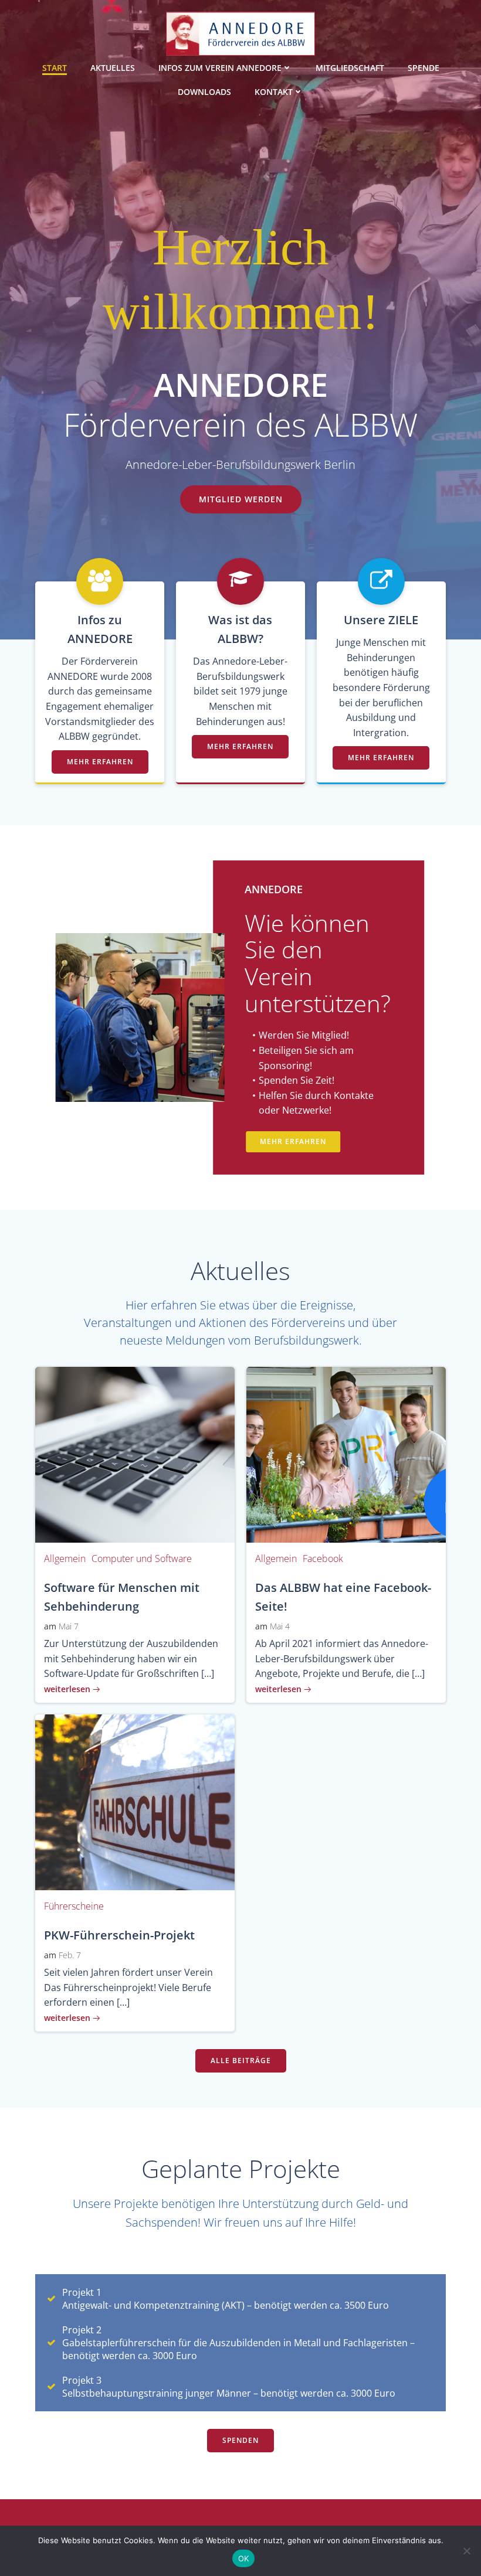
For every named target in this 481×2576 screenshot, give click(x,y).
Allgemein (65, 1558)
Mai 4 (280, 1626)
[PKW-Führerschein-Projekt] (135, 1801)
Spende (424, 68)
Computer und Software (142, 1558)
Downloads (204, 92)
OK (244, 2558)
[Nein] (466, 2551)
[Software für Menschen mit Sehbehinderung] (135, 1454)
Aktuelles (113, 68)
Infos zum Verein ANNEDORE (220, 68)
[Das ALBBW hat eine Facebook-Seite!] (346, 1454)
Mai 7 (69, 1626)
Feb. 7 (70, 1955)
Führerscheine (74, 1906)
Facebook (323, 1558)
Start (55, 68)
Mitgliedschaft (350, 68)
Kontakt (274, 92)
